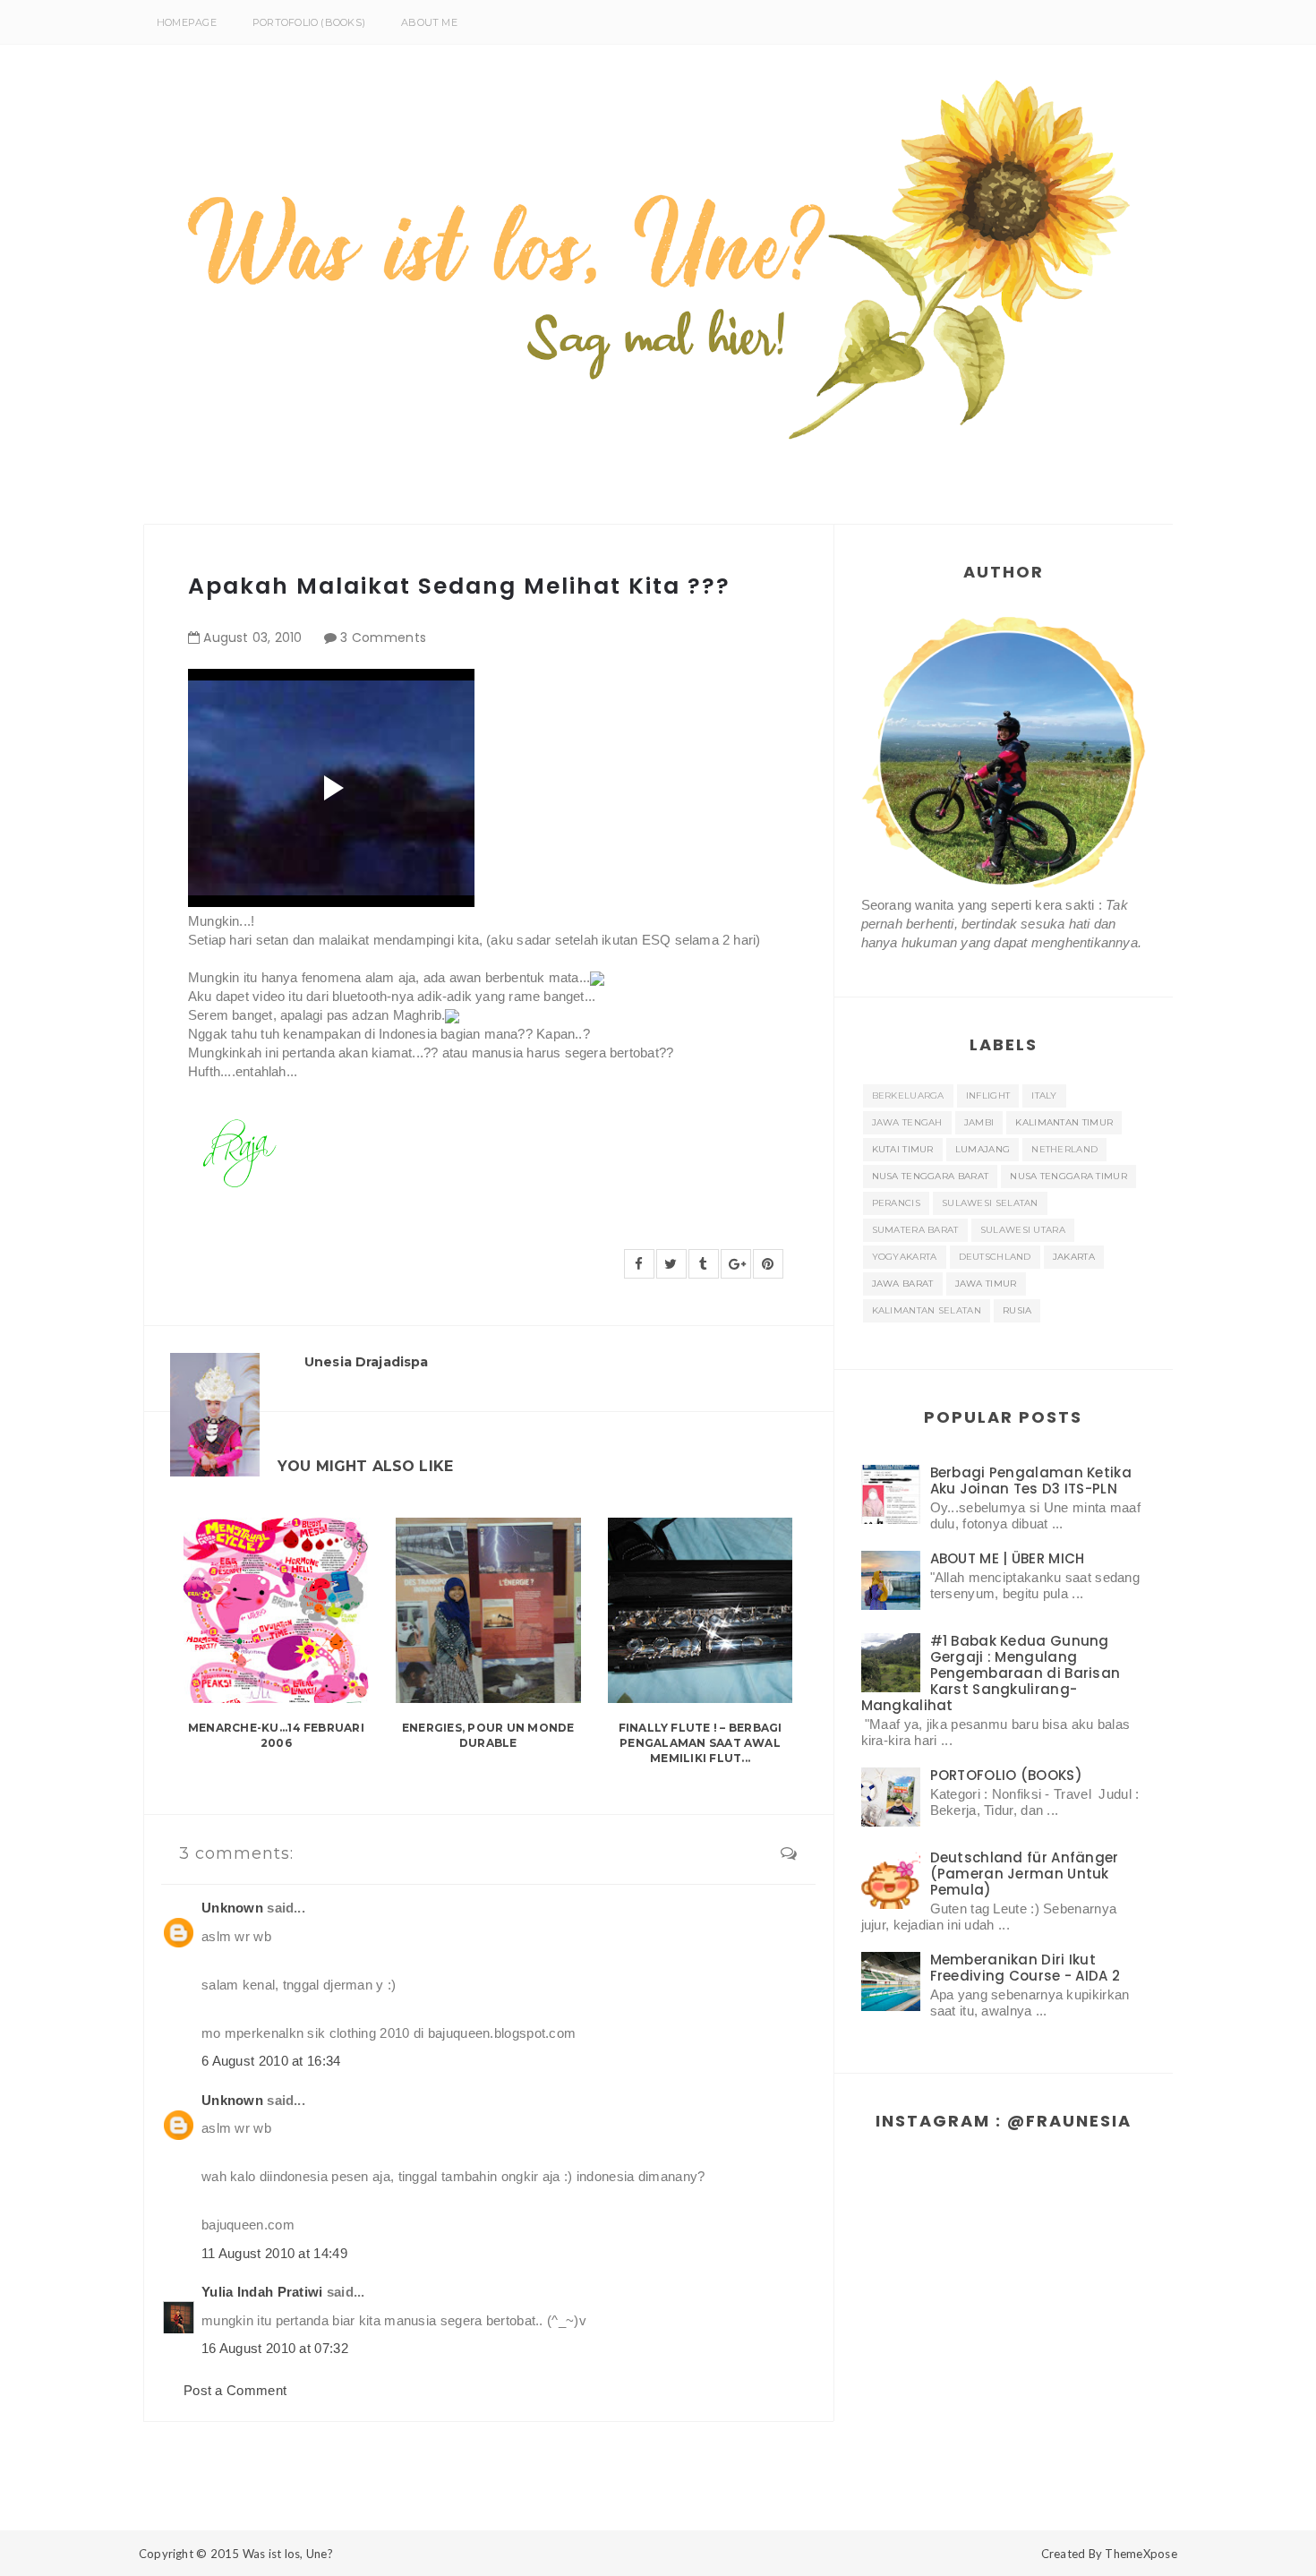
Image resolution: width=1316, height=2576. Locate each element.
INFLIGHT (988, 1095)
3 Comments (383, 638)
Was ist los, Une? (288, 2554)
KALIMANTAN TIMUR (1064, 1122)
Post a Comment (235, 2390)
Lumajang (983, 1149)
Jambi (979, 1122)
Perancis (896, 1203)
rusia (1017, 1310)
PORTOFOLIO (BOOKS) (309, 22)
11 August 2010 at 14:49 (274, 2253)
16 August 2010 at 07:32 (275, 2348)
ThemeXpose (1141, 2554)
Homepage (187, 22)
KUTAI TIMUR (903, 1149)
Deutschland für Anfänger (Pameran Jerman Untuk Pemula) (1025, 1874)
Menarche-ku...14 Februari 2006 (276, 1735)
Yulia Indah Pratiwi (262, 2292)
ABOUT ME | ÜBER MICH (1008, 1558)
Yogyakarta (905, 1257)
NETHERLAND (1064, 1149)
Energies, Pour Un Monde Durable (488, 1735)
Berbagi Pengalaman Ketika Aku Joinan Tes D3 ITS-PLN (1031, 1481)
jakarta (1074, 1257)
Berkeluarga (908, 1095)
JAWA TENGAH (907, 1122)
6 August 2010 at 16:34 (271, 2061)
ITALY (1044, 1095)
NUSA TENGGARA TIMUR (1068, 1176)
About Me (429, 22)
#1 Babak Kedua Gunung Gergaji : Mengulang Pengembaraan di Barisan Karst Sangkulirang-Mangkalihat (991, 1673)
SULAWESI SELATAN (990, 1203)
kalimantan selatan (927, 1310)
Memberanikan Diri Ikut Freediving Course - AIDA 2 (1025, 1968)
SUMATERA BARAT (915, 1230)
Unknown (232, 1908)
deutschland (995, 1257)
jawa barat (903, 1284)
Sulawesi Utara (1023, 1230)
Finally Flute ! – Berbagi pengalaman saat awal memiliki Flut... (701, 1743)
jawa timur (986, 1284)
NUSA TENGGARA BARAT (931, 1176)
